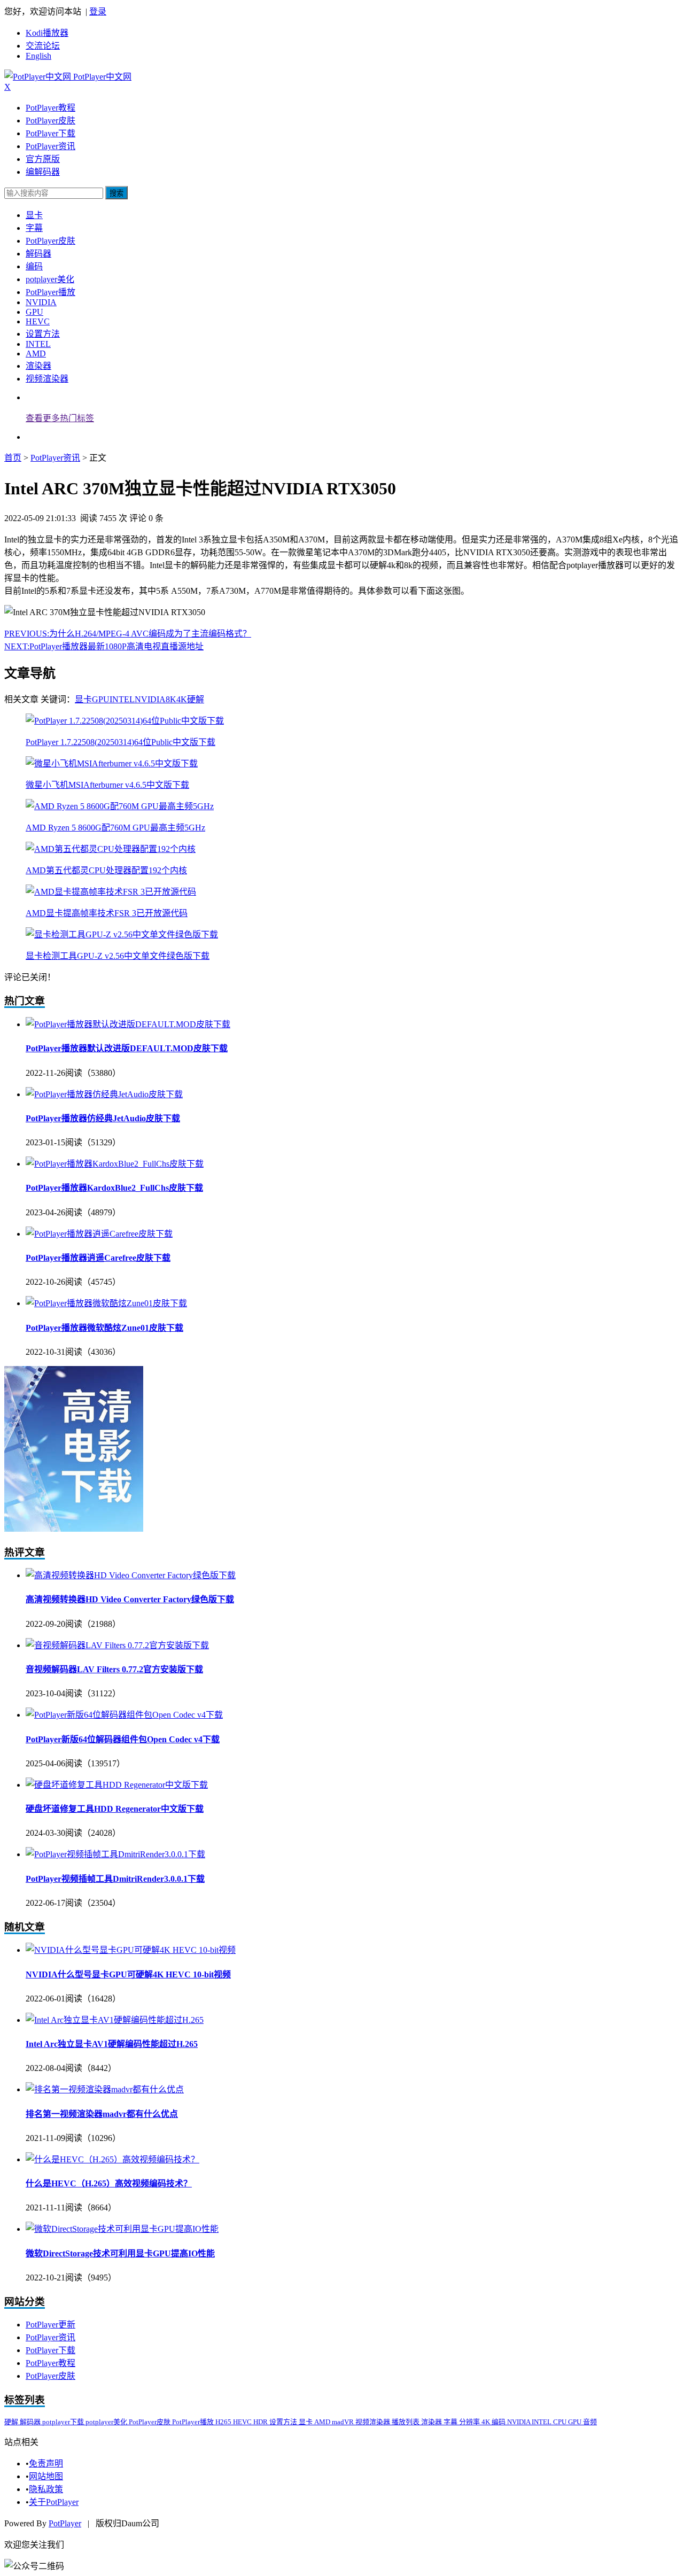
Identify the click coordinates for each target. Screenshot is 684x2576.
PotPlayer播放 (50, 292)
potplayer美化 (50, 279)
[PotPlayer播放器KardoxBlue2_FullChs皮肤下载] (115, 1164)
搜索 (116, 193)
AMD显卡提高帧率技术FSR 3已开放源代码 (107, 913)
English (38, 56)
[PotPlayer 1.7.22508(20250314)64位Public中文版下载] (125, 721)
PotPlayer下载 (50, 133)
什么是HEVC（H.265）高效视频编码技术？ (109, 2183)
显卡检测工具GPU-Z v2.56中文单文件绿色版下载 (118, 956)
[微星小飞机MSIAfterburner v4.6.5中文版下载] (112, 763)
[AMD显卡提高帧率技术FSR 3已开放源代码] (111, 892)
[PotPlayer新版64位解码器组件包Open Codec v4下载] (124, 1715)
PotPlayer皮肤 (50, 121)
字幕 (34, 228)
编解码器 (43, 172)
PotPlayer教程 (50, 108)
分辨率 (470, 2422)
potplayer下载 (64, 2422)
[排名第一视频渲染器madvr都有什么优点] (105, 2089)
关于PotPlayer (54, 2502)
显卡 (34, 215)
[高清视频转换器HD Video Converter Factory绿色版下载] (131, 1575)
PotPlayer (65, 2523)
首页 (13, 458)
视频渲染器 (47, 379)
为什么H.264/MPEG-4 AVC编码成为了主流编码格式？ (128, 634)
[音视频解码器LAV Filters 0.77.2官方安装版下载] (117, 1645)
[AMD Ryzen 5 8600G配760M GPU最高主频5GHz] (120, 806)
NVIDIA (41, 302)
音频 (590, 2422)
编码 (34, 266)
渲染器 (38, 366)
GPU (34, 312)
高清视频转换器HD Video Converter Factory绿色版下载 (130, 1599)
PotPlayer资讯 (50, 146)
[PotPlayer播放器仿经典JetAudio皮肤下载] (104, 1094)
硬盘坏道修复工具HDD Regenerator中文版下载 (115, 1809)
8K (171, 699)
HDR (261, 2422)
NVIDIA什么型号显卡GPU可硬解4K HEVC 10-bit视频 (128, 1974)
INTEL (38, 344)
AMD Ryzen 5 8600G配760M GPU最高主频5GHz (115, 828)
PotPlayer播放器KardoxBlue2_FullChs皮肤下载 (114, 1188)
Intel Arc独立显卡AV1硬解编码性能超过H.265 (112, 2044)
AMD (36, 354)
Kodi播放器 (47, 33)
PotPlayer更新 (50, 2325)
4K (182, 699)
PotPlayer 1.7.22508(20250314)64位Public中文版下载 (121, 742)
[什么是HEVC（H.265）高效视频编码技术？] (112, 2159)
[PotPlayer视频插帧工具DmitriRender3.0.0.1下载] (115, 1854)
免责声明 (46, 2464)
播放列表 (406, 2422)
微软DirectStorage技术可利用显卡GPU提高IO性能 (120, 2253)
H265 (224, 2422)
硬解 (196, 699)
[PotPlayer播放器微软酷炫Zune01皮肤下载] (106, 1303)
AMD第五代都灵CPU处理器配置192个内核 (106, 870)
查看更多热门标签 (60, 418)
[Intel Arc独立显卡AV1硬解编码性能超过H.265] (115, 2020)
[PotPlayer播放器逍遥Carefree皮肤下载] (99, 1234)
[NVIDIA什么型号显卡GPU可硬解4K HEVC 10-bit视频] (131, 1950)
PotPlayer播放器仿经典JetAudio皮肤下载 (103, 1118)
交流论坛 (43, 46)
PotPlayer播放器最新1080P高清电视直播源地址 (104, 646)
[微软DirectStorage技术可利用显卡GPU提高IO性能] (122, 2229)
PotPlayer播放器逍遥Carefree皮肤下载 (98, 1258)
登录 (98, 11)
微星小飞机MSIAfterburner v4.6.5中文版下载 (107, 785)
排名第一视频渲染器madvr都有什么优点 (102, 2114)
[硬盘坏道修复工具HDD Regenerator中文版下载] (117, 1785)
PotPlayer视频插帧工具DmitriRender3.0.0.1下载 (115, 1879)
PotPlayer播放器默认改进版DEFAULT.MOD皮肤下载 (127, 1048)
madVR (344, 2422)
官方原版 (43, 159)
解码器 (38, 254)
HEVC (38, 321)
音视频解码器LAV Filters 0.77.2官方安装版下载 (114, 1669)
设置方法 (43, 334)
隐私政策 (46, 2489)
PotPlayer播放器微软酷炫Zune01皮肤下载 (104, 1328)
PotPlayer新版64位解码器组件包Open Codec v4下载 (123, 1739)
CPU (561, 2422)
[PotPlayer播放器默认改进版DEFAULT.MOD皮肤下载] (128, 1024)
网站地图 (46, 2476)
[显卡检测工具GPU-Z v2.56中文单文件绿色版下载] (122, 934)
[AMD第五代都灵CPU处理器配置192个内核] (111, 849)
